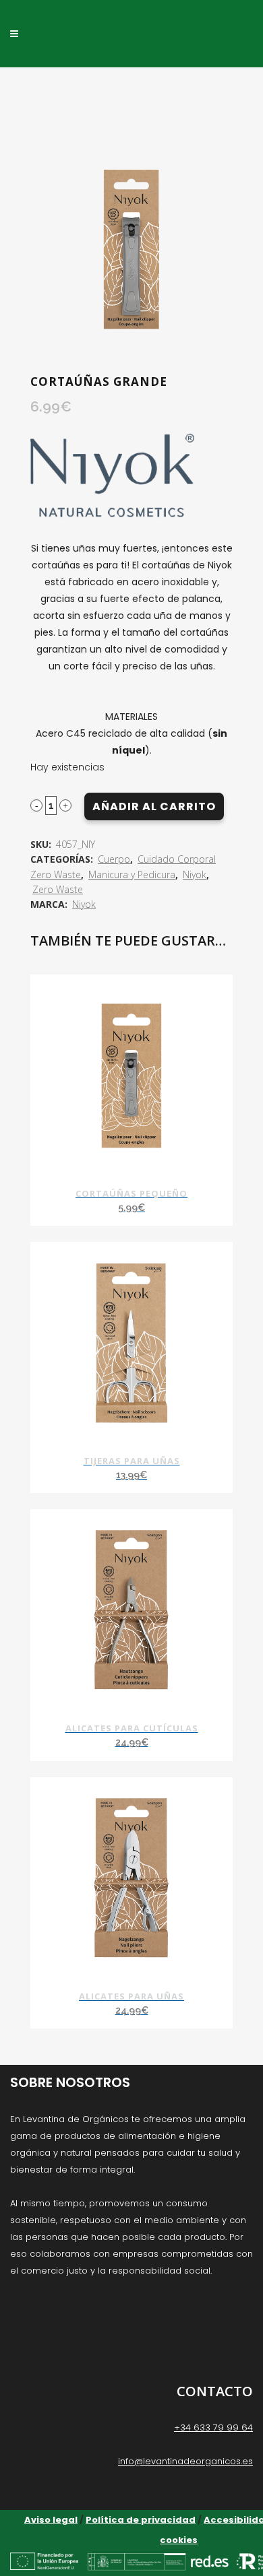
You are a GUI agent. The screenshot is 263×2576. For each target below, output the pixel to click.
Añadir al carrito (154, 806)
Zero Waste (58, 889)
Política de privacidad (141, 2520)
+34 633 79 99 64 (213, 2428)
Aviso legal (51, 2520)
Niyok (195, 874)
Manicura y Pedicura (132, 874)
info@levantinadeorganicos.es (185, 2461)
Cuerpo (114, 859)
